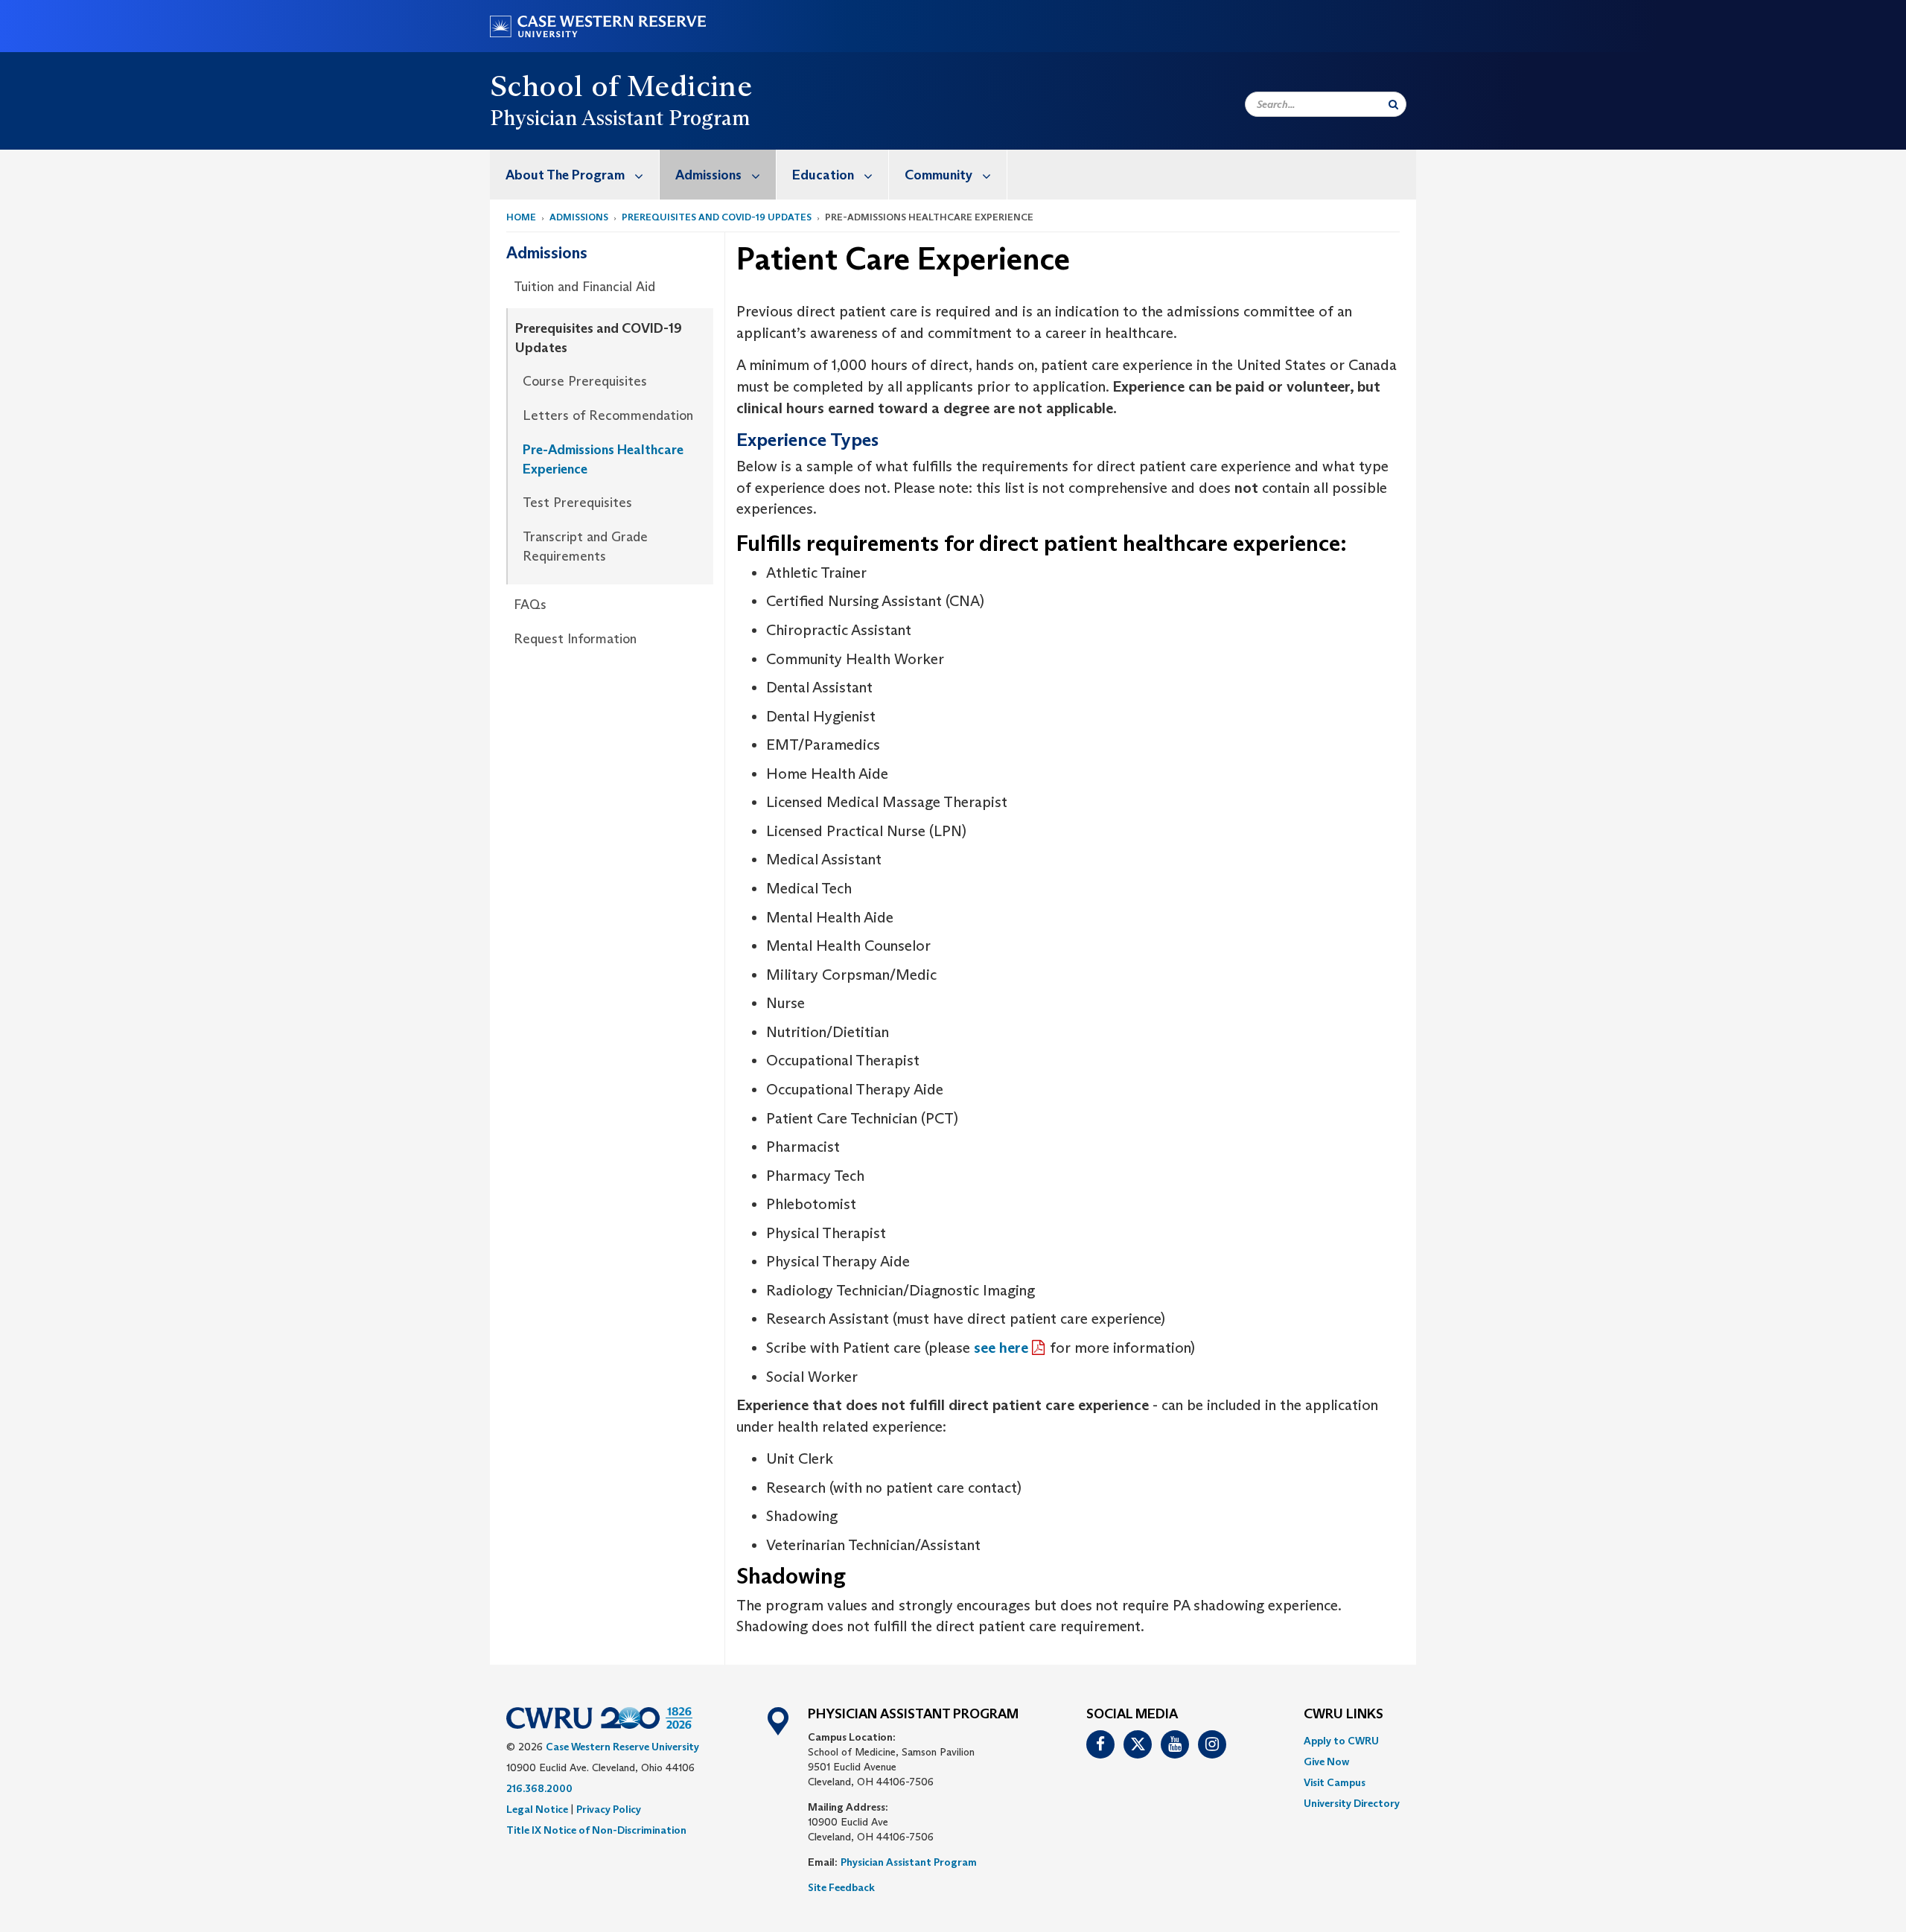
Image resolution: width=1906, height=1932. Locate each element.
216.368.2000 (539, 1788)
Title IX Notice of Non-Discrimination (596, 1830)
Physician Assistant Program (909, 1862)
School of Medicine (621, 86)
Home (521, 217)
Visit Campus (1335, 1782)
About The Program (565, 175)
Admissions (708, 175)
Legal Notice (537, 1809)
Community (938, 175)
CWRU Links (1344, 1715)
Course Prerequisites (585, 381)
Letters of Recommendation (608, 415)
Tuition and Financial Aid (584, 287)
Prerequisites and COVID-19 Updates (717, 217)
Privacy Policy (609, 1809)
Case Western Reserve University (622, 1747)
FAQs (530, 605)
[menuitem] (575, 175)
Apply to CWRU (1341, 1741)
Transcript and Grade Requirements (585, 546)
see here (1001, 1348)
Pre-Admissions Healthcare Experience (603, 459)
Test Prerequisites (577, 503)
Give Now (1326, 1762)
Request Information (575, 639)
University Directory (1352, 1803)
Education (823, 175)
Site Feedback (841, 1887)
